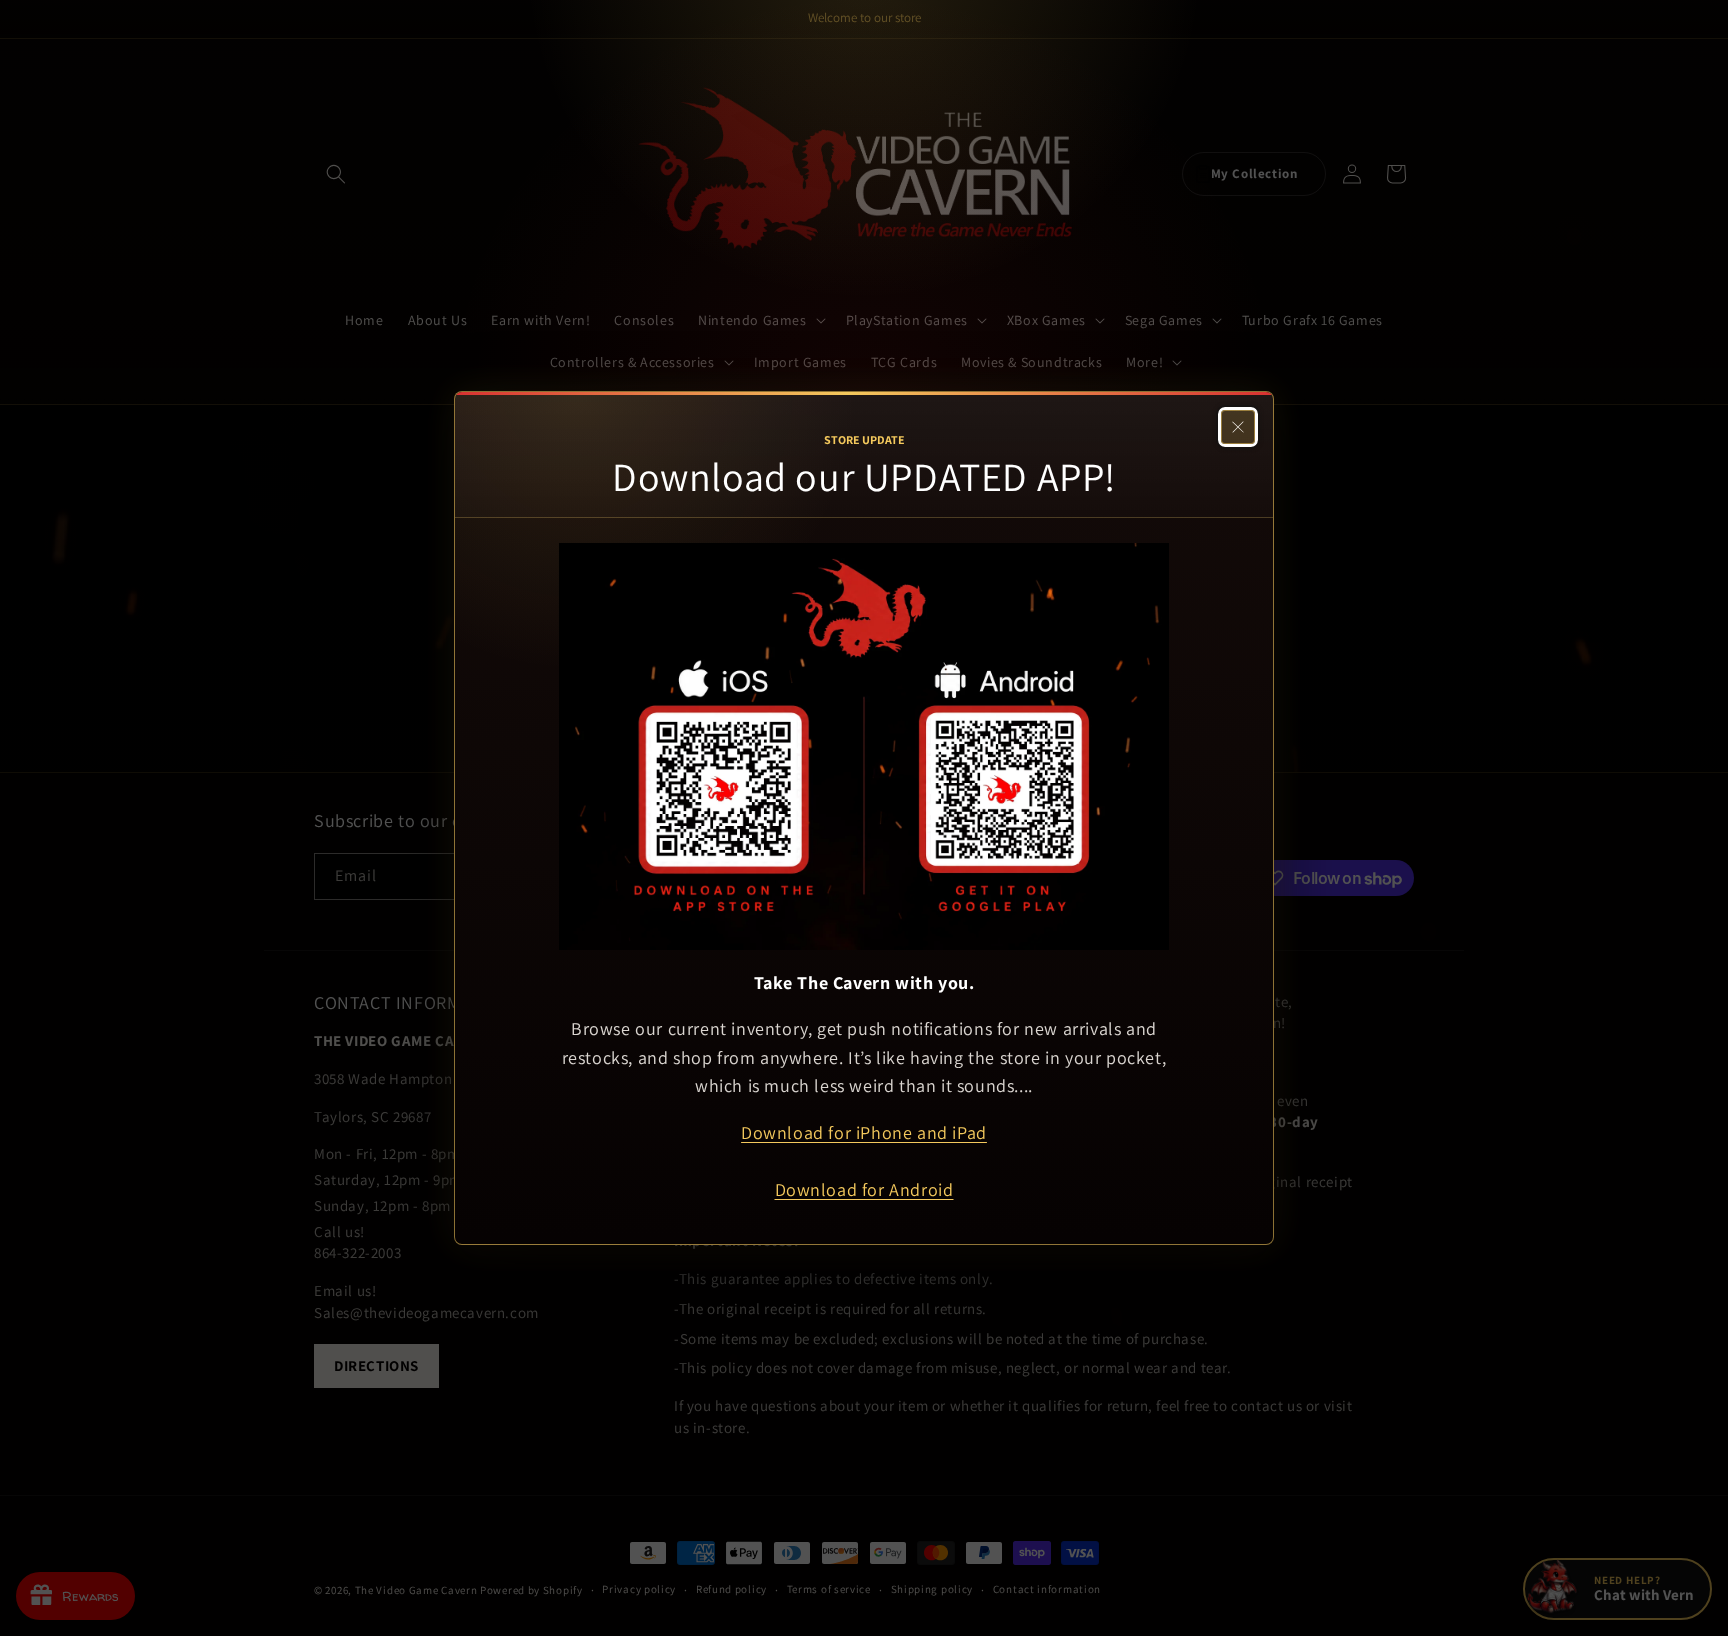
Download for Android (864, 1189)
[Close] (1238, 427)
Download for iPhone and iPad (864, 1132)
